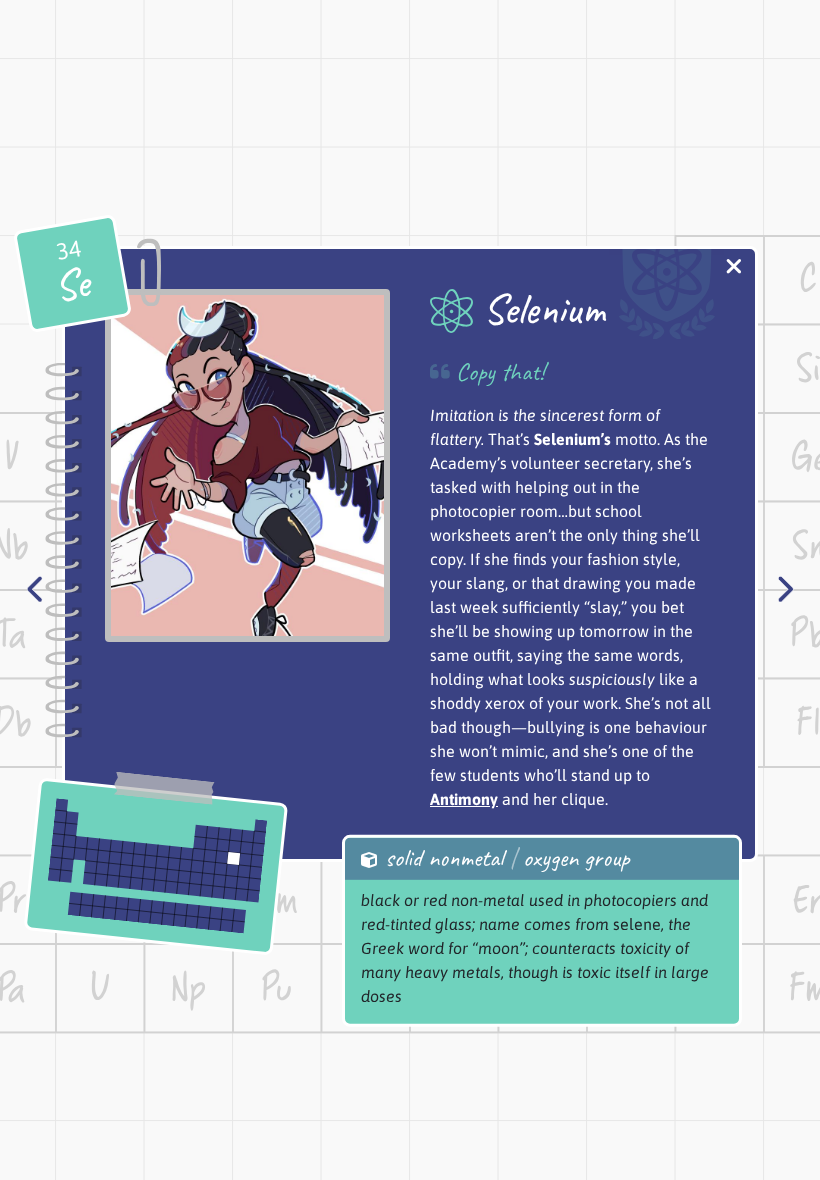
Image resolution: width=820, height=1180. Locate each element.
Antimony (464, 799)
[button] (733, 268)
